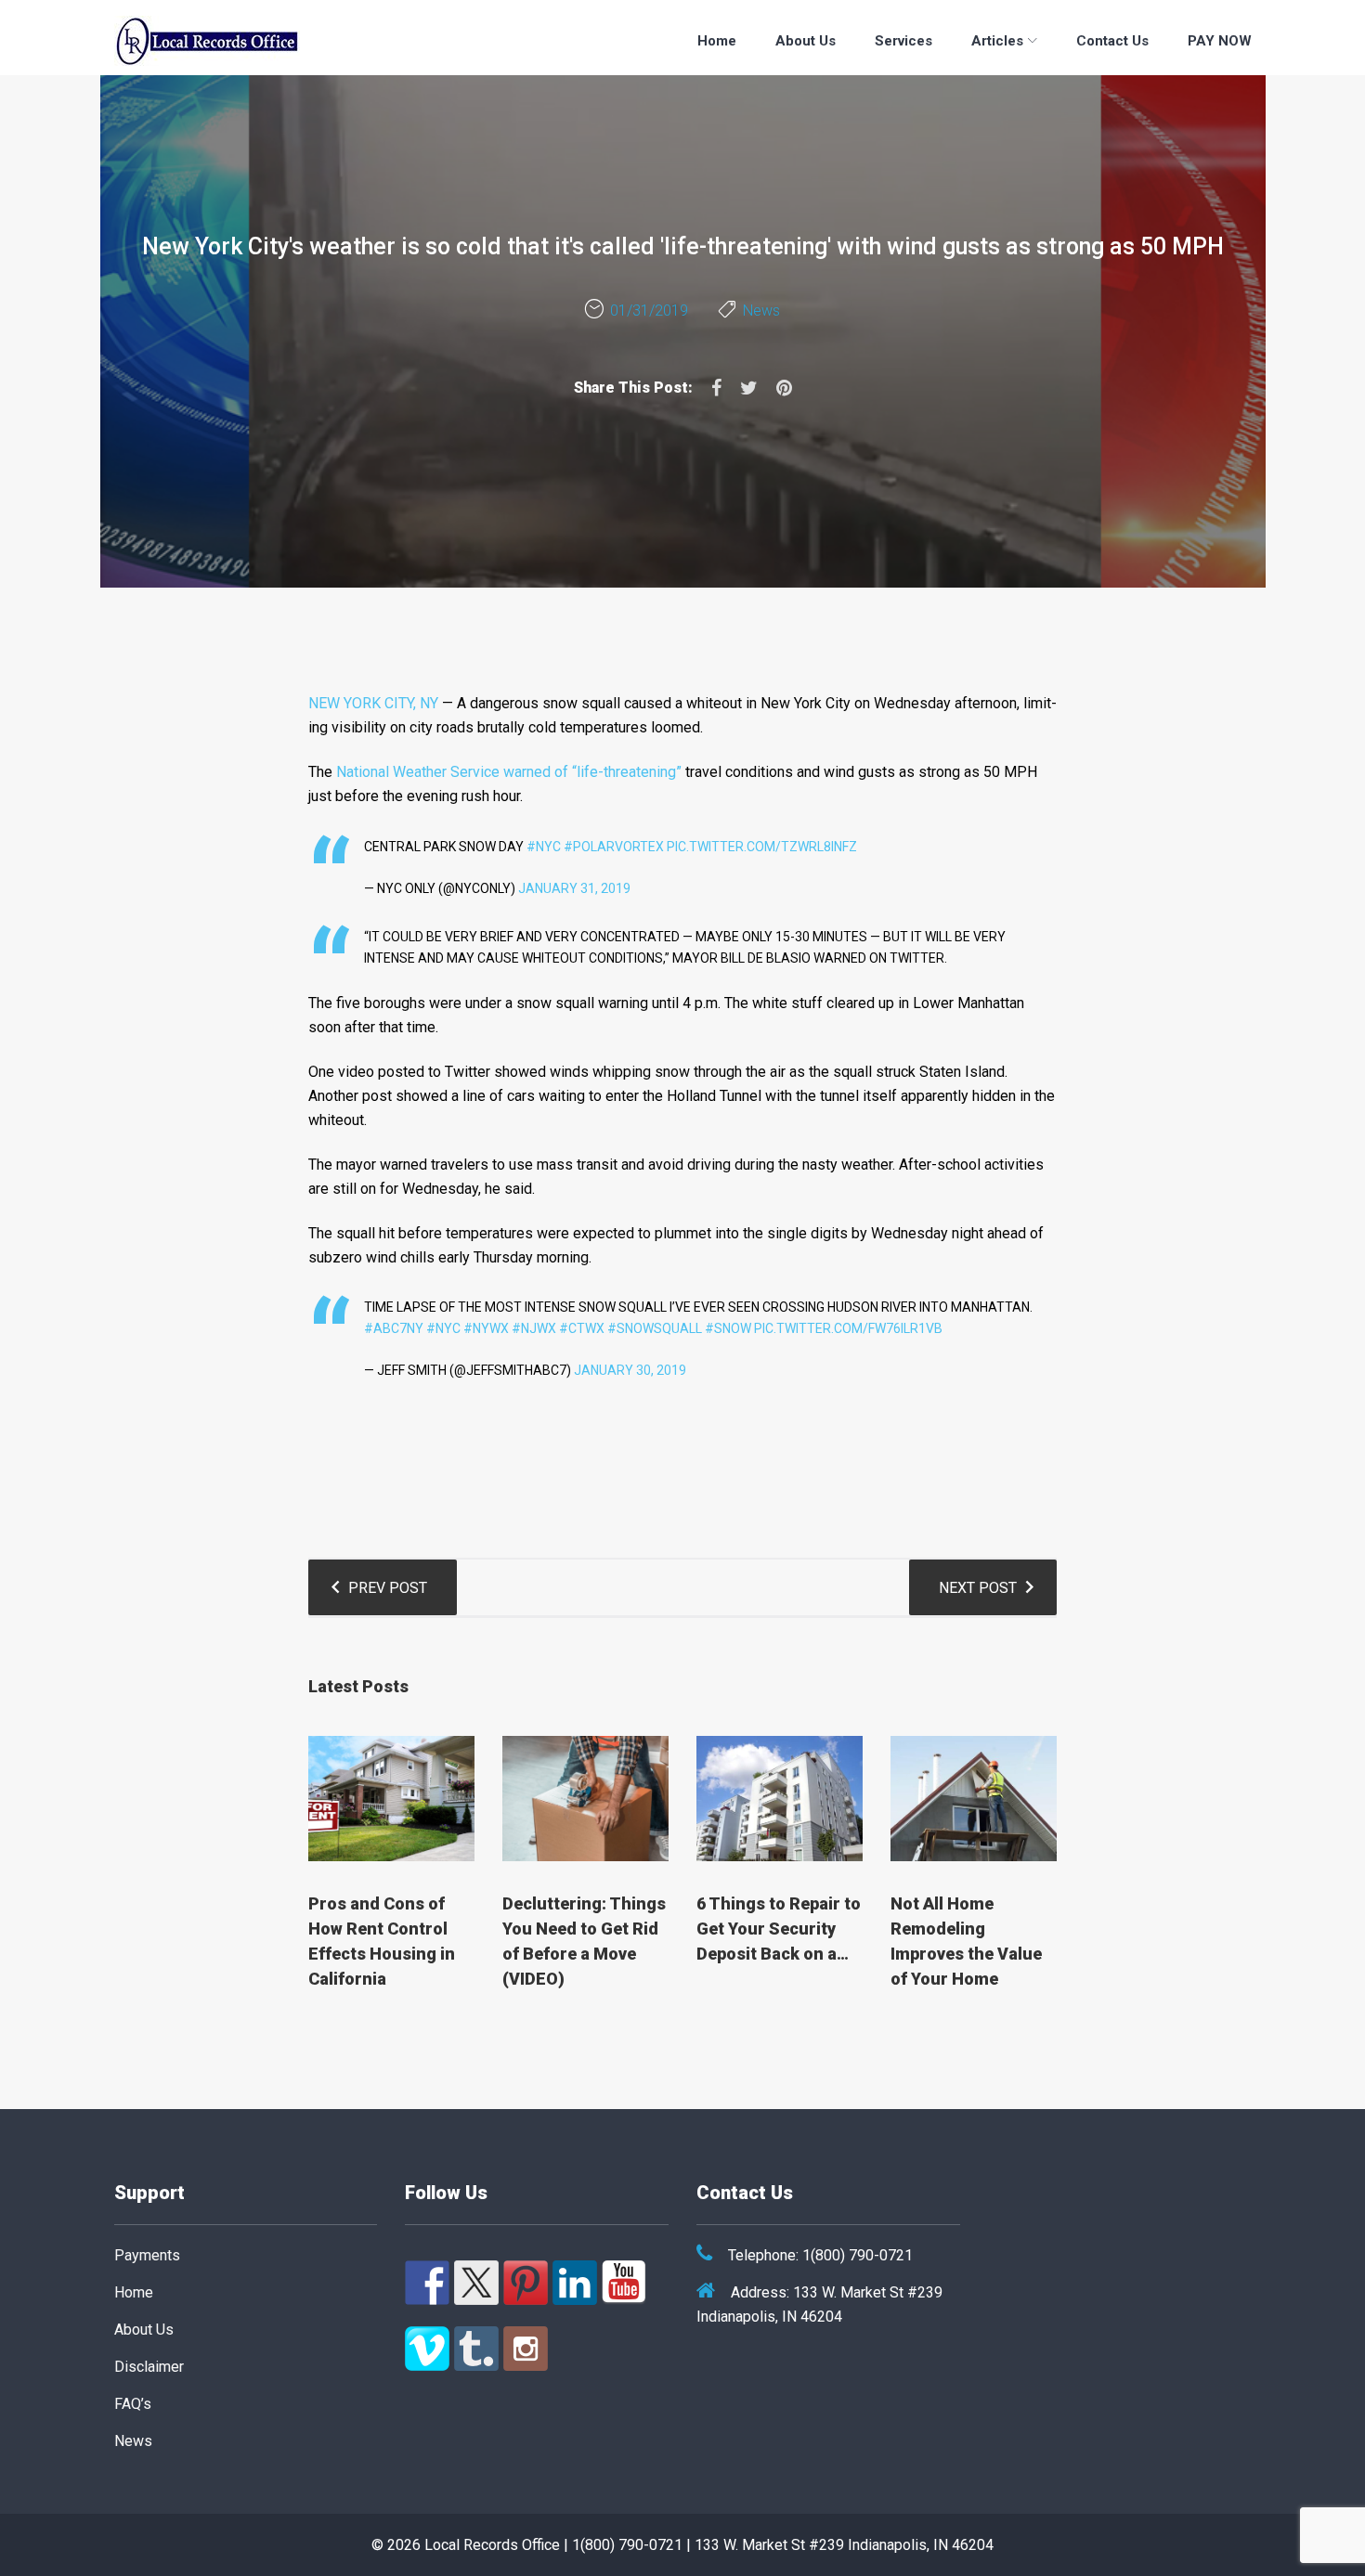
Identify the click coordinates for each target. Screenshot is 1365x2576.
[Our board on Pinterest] (526, 2283)
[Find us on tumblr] (476, 2349)
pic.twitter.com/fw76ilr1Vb (848, 1328)
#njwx (534, 1328)
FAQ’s (133, 2404)
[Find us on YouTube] (624, 2283)
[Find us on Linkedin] (575, 2283)
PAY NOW (1220, 41)
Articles (997, 41)
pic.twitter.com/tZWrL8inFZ (762, 847)
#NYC (544, 847)
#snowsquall (655, 1328)
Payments (147, 2255)
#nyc (443, 1328)
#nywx (486, 1328)
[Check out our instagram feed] (526, 2349)
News (761, 311)
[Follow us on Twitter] (476, 2283)
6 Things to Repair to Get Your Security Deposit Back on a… (779, 1929)
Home (717, 41)
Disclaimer (149, 2367)
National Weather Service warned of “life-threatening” (509, 772)
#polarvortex (614, 847)
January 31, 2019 (574, 888)
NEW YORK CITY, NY (373, 703)
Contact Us (1112, 41)
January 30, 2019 (630, 1370)
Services (903, 41)
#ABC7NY (394, 1328)
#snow (728, 1328)
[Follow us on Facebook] (427, 2283)
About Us (806, 41)
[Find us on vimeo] (427, 2349)
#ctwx (582, 1328)
